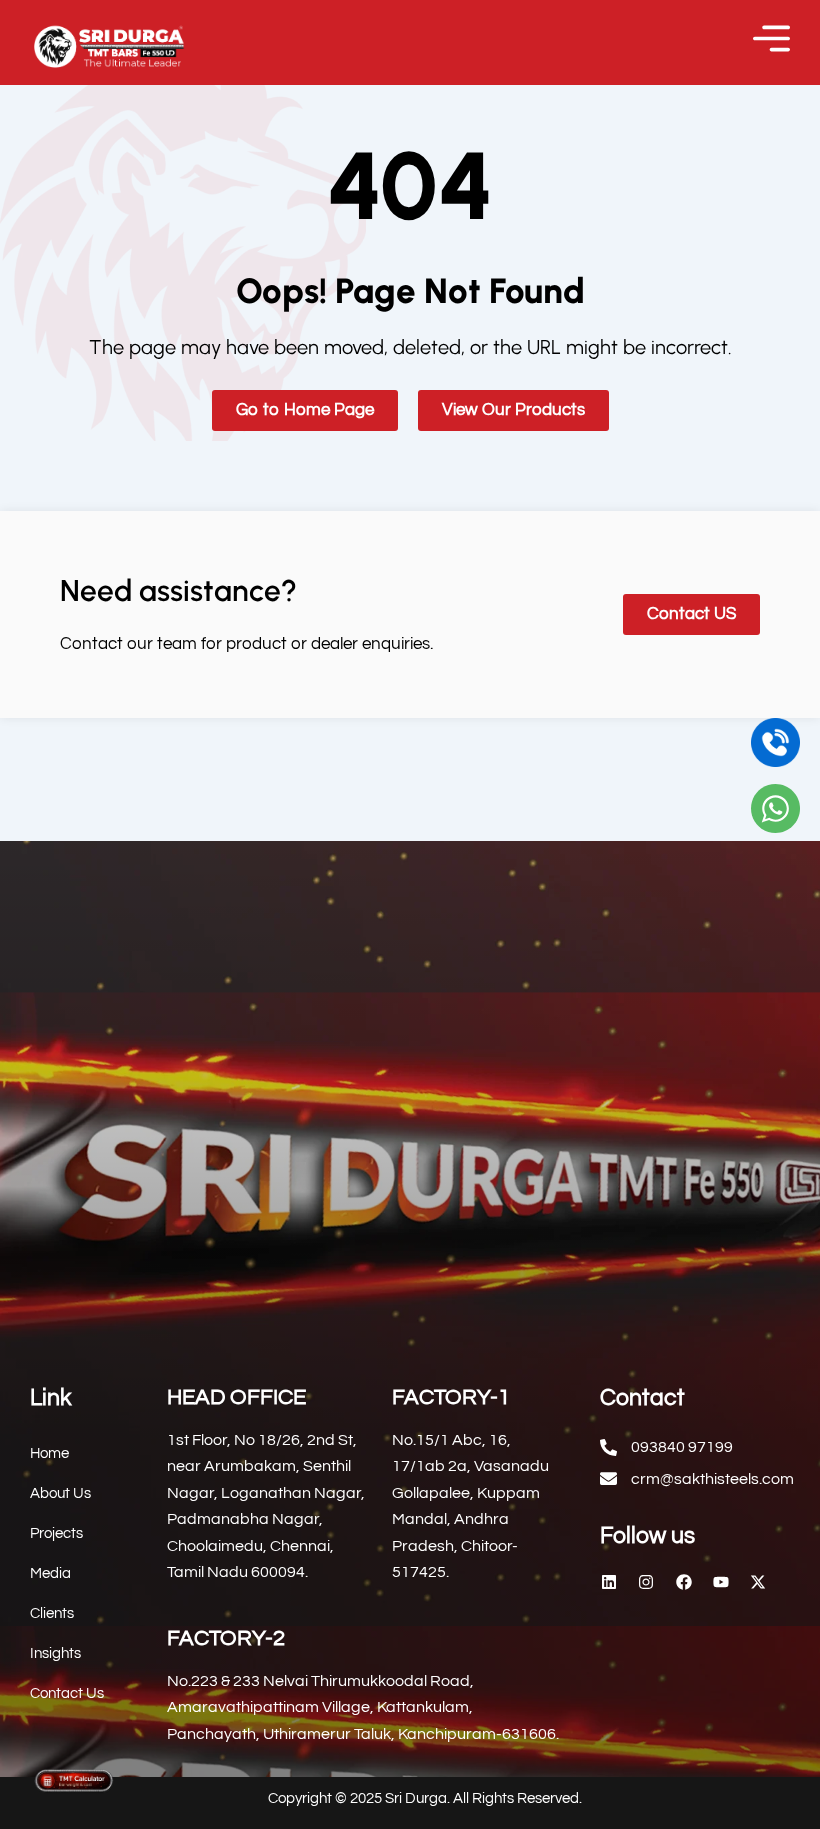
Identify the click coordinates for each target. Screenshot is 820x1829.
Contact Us (67, 1693)
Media (50, 1573)
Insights (55, 1653)
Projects (56, 1533)
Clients (52, 1613)
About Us (60, 1493)
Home (49, 1453)
